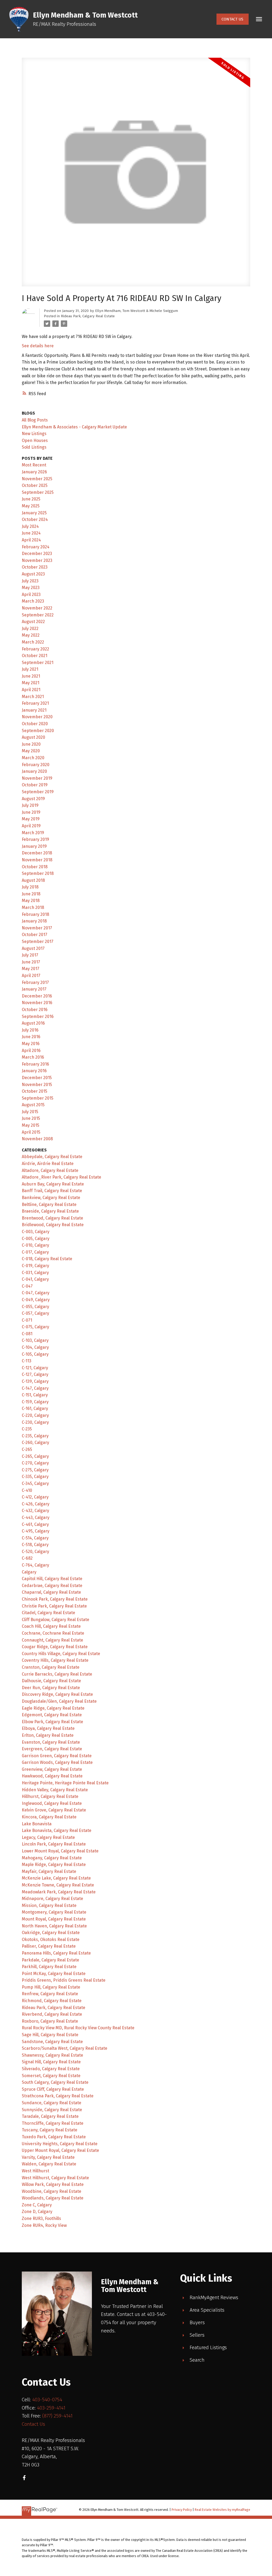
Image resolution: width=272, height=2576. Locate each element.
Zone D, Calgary (37, 2212)
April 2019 (31, 826)
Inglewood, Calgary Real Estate (52, 1803)
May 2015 (31, 1125)
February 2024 (36, 547)
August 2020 (33, 737)
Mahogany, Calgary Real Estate (52, 1858)
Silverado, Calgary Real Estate (51, 2069)
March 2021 (33, 697)
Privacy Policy (182, 2510)
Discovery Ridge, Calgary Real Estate (57, 1694)
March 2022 (33, 642)
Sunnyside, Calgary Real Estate (52, 2110)
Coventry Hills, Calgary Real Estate (55, 1660)
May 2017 (31, 969)
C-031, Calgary (35, 1273)
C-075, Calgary (35, 1327)
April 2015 (31, 1132)
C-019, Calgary (35, 1266)
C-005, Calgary (36, 1239)
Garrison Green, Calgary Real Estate (57, 1756)
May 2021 (31, 683)
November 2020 (37, 717)
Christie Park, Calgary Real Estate (54, 1606)
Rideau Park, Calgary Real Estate (88, 316)
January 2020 (34, 771)
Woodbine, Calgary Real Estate (52, 2191)
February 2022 (35, 649)
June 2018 (31, 894)
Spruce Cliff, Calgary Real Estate (53, 2089)
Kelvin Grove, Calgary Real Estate (54, 1810)
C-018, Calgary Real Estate (47, 1259)
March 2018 (33, 907)
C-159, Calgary (35, 1402)
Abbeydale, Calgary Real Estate (52, 1157)
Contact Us (232, 19)
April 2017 (31, 976)
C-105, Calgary (35, 1354)
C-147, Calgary (35, 1388)
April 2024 (31, 540)
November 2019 (37, 778)
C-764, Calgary (35, 1565)
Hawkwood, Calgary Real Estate (52, 1776)
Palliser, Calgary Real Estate (49, 1946)
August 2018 (33, 880)
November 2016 (37, 1003)
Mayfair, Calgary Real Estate (49, 1871)
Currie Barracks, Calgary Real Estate (57, 1674)
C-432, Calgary (35, 1511)
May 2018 (31, 901)
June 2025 (31, 499)
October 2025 (35, 485)
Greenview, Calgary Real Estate (52, 1769)
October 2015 (35, 1091)
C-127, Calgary (35, 1374)
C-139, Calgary (35, 1381)
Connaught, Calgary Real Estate (52, 1640)
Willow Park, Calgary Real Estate (53, 2184)
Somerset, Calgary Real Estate (51, 2076)
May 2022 (31, 635)
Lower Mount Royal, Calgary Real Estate (60, 1851)
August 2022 (33, 622)
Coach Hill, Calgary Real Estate (51, 1626)
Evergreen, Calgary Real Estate (52, 1749)
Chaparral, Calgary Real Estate (51, 1592)
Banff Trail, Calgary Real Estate (52, 1191)
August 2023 (33, 574)
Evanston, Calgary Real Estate (51, 1742)
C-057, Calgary (35, 1313)
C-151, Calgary (35, 1395)
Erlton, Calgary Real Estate (48, 1735)
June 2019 (31, 812)
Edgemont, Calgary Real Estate (52, 1715)
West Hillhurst (35, 2171)
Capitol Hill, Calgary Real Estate (52, 1579)
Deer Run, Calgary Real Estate (51, 1688)
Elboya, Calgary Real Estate (48, 1728)
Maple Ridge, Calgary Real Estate (54, 1865)
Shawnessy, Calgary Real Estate (52, 2055)
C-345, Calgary (35, 1483)
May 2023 (31, 588)
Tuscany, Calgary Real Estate (50, 2130)
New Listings (34, 434)
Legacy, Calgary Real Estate (48, 1837)
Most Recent (34, 465)
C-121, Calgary (35, 1368)
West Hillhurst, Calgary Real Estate (55, 2178)
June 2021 (31, 676)
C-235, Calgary (35, 1436)
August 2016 (33, 1023)
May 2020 (31, 751)
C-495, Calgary (36, 1531)
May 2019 (31, 819)
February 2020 (36, 765)
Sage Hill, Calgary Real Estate (50, 2035)
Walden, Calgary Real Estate (49, 2164)
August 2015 (33, 1105)
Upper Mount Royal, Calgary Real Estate (60, 2150)
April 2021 (31, 690)
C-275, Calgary (35, 1470)
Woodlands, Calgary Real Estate (53, 2198)
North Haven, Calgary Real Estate (54, 1926)
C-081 (27, 1334)
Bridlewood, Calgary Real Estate (53, 1225)
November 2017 (37, 928)
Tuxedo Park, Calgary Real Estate (54, 2137)
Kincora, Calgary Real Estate (49, 1817)
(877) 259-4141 (57, 2416)
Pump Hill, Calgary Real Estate (51, 1987)
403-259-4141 (51, 2408)
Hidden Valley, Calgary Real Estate (55, 1790)
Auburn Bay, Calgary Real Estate (53, 1184)
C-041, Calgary (35, 1279)
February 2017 (35, 982)
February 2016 (35, 1064)
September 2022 (38, 615)
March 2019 (33, 833)
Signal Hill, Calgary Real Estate (51, 2062)
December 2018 (37, 853)
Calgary (29, 1572)
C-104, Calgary (35, 1347)
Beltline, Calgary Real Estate (49, 1205)
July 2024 (30, 526)
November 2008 (37, 1139)
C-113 (27, 1361)
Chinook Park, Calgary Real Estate (55, 1599)
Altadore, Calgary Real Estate (50, 1170)
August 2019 (33, 799)
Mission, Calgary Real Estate (49, 1905)
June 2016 (31, 1037)
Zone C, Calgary (37, 2205)
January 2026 (34, 472)
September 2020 (38, 731)
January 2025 (34, 513)
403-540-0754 (47, 2400)
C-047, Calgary (36, 1293)
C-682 (27, 1558)
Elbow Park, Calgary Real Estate (52, 1722)
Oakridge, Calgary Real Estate (51, 1933)
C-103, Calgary (35, 1340)
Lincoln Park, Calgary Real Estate (54, 1844)
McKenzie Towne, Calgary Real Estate (58, 1885)
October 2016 (35, 1010)
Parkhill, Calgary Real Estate (49, 1967)
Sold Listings (34, 447)
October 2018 (35, 867)
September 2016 (38, 1016)
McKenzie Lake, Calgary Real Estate (56, 1878)
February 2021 (35, 703)
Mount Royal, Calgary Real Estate (54, 1919)
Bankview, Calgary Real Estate (51, 1198)
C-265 (27, 1449)
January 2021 (34, 710)
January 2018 (34, 921)
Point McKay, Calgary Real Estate (54, 1974)
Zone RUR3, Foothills (41, 2218)
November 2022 (37, 608)
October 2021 (35, 656)
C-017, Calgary (35, 1252)
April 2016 (31, 1051)
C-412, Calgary (35, 1497)
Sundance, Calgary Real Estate (52, 2103)
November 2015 (37, 1085)
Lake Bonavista (37, 1824)
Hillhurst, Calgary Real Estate (50, 1796)
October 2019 (35, 785)
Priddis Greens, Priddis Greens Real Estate (64, 1980)
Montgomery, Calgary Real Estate (54, 1912)
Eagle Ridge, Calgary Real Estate (53, 1708)
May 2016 (31, 1044)
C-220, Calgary (35, 1415)
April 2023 (31, 594)
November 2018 (37, 860)
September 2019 (38, 792)
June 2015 (31, 1118)
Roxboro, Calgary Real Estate (50, 2021)
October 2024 (35, 519)
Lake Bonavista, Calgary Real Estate (57, 1830)
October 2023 (35, 567)
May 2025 (31, 506)
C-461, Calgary (35, 1524)
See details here (38, 346)
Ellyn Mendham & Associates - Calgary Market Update (74, 427)
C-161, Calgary (35, 1408)
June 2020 (31, 744)
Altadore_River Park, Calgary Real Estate (61, 1177)
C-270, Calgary (35, 1463)
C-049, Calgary (36, 1300)
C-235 (27, 1429)
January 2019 (34, 846)
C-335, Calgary (35, 1477)
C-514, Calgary (35, 1538)
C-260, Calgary (35, 1443)
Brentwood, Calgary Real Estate (52, 1218)
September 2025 (38, 492)
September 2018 (38, 873)
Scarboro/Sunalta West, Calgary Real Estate (65, 2048)
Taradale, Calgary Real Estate (50, 2116)
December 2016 (37, 996)
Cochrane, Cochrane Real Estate (53, 1633)
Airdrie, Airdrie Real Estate (48, 1164)
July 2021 (30, 669)
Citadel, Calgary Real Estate (48, 1613)
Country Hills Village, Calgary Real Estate (61, 1654)
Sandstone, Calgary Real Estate (52, 2042)
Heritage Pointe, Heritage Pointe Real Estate (65, 1783)
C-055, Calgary (35, 1307)
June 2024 (31, 533)
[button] (233, 19)
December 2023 (37, 554)
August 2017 (33, 948)
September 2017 (38, 942)
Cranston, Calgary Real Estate (51, 1667)
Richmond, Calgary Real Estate (52, 2001)
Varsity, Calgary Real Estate (48, 2157)
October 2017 (35, 935)
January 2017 (34, 989)
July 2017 (30, 955)
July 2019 (30, 805)
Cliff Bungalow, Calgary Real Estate (56, 1620)
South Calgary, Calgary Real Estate (55, 2082)
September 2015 (38, 1098)
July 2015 (30, 1112)
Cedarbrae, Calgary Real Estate (52, 1586)
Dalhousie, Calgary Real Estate (51, 1681)
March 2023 (33, 601)
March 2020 (33, 758)
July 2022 (30, 629)
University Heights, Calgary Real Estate (60, 2144)
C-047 (27, 1286)
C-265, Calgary (35, 1456)
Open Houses (35, 441)
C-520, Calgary (35, 1552)
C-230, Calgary (35, 1422)
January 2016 (34, 1071)
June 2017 (31, 962)
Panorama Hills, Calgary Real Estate (56, 1953)
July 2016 (30, 1030)
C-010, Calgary (35, 1245)
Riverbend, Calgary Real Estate (52, 2014)
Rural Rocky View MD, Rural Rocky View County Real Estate (78, 2028)
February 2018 (35, 914)
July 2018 (30, 887)
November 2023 (37, 560)
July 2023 (30, 581)
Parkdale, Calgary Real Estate (50, 1960)
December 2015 (37, 1078)
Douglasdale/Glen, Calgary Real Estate (59, 1701)
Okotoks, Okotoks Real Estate (51, 1940)
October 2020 (35, 724)
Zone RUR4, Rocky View (44, 2225)
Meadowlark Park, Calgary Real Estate (59, 1892)
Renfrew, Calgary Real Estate (50, 1994)
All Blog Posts (35, 420)
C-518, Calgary (35, 1545)
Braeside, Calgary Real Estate (50, 1211)
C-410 (27, 1490)
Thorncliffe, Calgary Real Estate (53, 2123)
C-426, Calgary (36, 1504)
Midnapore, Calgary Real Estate (52, 1899)
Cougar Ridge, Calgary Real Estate (55, 1647)
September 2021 (38, 663)
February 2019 (35, 839)
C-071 (27, 1320)
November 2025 (37, 479)
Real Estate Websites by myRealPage (222, 2510)
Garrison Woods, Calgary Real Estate (57, 1762)
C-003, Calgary (36, 1232)
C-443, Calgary (36, 1517)
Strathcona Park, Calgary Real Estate (58, 2096)
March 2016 (33, 1057)
